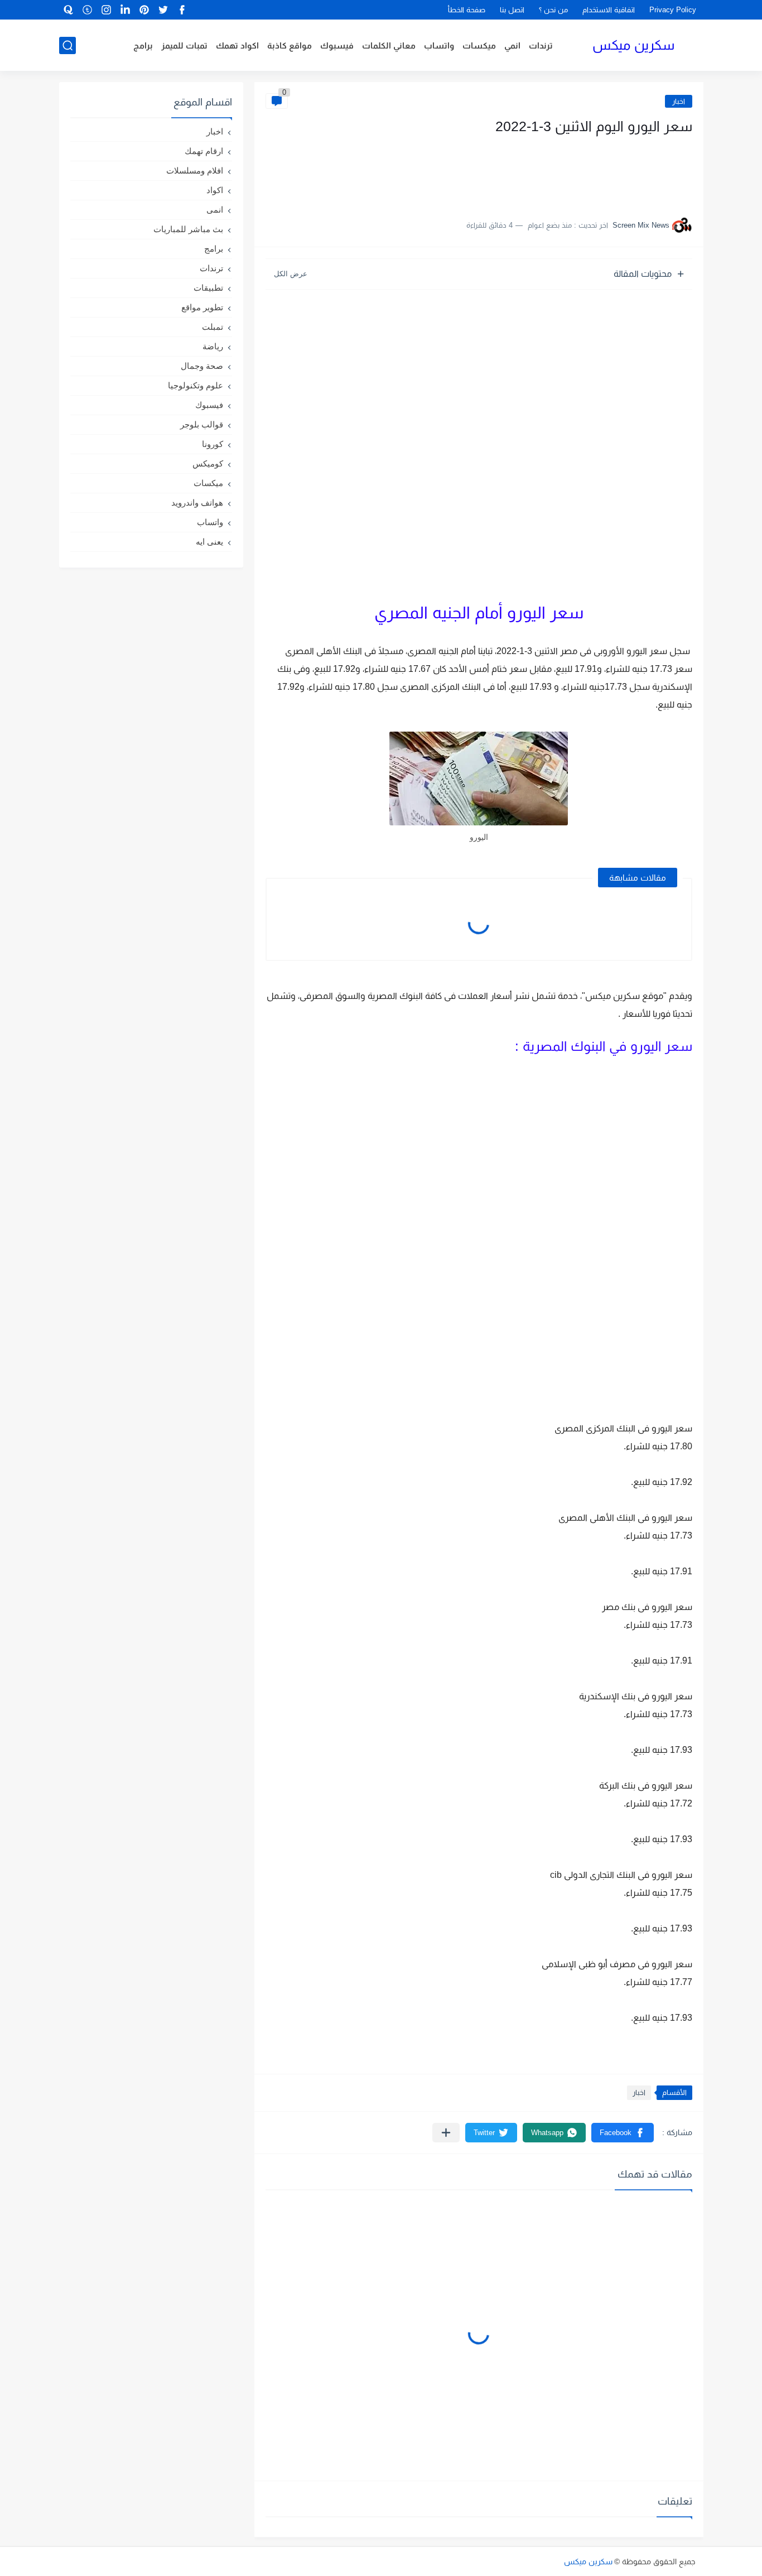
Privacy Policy (673, 10)
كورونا (213, 444)
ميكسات (479, 45)
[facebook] (182, 10)
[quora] (69, 10)
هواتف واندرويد (197, 503)
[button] (623, 2133)
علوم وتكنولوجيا (196, 385)
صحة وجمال (202, 366)
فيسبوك (337, 45)
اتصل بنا (512, 10)
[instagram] (107, 10)
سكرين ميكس (633, 45)
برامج (143, 45)
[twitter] (163, 10)
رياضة (213, 346)
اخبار (679, 101)
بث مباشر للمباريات (188, 229)
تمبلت (213, 327)
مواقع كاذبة (290, 45)
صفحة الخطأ (467, 10)
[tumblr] (88, 10)
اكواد (215, 190)
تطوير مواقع (202, 307)
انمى (215, 210)
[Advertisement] (581, 172)
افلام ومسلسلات (195, 170)
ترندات (541, 45)
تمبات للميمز (184, 45)
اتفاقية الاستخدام (609, 10)
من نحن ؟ (553, 10)
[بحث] (67, 45)
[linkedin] (126, 10)
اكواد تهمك (237, 45)
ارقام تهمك (204, 151)
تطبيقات (208, 288)
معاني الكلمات (389, 45)
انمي (512, 45)
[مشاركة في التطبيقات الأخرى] (446, 2133)
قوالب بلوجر (202, 424)
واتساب (439, 45)
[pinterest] (144, 10)
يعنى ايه (209, 542)
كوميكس (208, 463)
